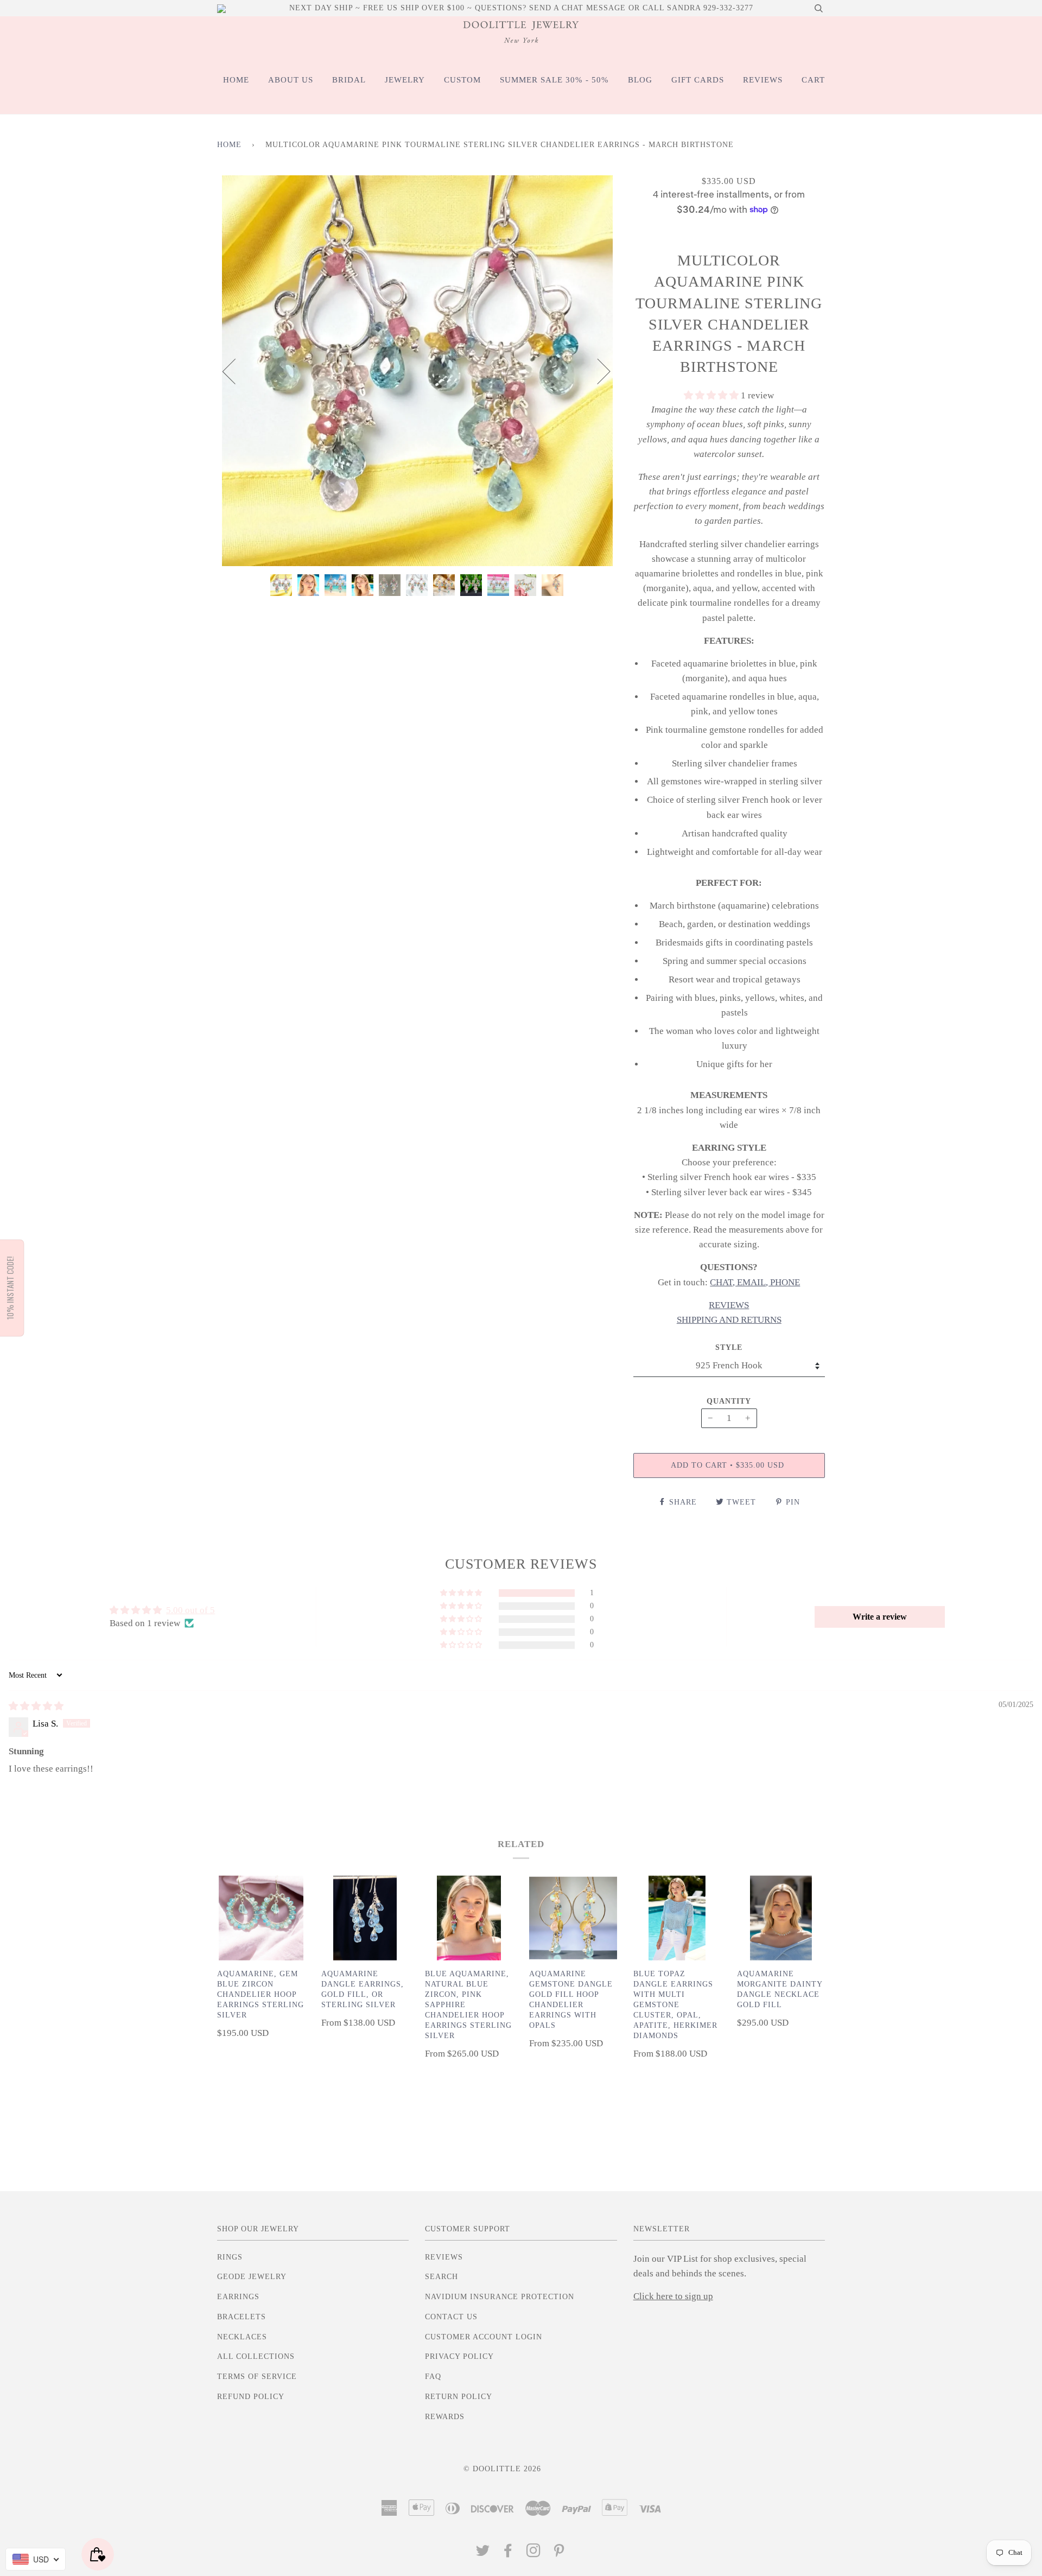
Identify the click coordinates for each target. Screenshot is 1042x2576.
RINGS (230, 2257)
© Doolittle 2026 (502, 2469)
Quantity (729, 1401)
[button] (712, 395)
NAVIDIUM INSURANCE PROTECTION (500, 2297)
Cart (813, 80)
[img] (36, 1706)
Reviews (444, 2257)
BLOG (640, 80)
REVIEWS (763, 80)
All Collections (256, 2356)
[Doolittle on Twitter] (483, 2553)
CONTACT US (451, 2317)
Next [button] (597, 371)
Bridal (349, 80)
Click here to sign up (673, 2296)
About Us (291, 80)
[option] (417, 371)
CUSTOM (462, 80)
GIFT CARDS (698, 80)
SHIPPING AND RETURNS (729, 1320)
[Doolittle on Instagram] (534, 2553)
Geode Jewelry (252, 2277)
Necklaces (242, 2337)
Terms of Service (257, 2377)
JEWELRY (405, 80)
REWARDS (445, 2417)
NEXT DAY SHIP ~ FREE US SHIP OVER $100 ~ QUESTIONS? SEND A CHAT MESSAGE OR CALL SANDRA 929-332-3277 (521, 8)
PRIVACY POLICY (459, 2356)
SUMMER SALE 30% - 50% (554, 80)
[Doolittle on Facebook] (508, 2553)
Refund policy (251, 2397)
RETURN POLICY (459, 2397)
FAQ (433, 2377)
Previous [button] (236, 371)
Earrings (238, 2297)
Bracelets (242, 2317)
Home (236, 80)
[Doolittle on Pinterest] (559, 2553)
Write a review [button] (880, 1617)
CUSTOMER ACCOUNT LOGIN (484, 2337)
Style (729, 1347)
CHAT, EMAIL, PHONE (755, 1282)
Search (441, 2277)
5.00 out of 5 (190, 1610)
